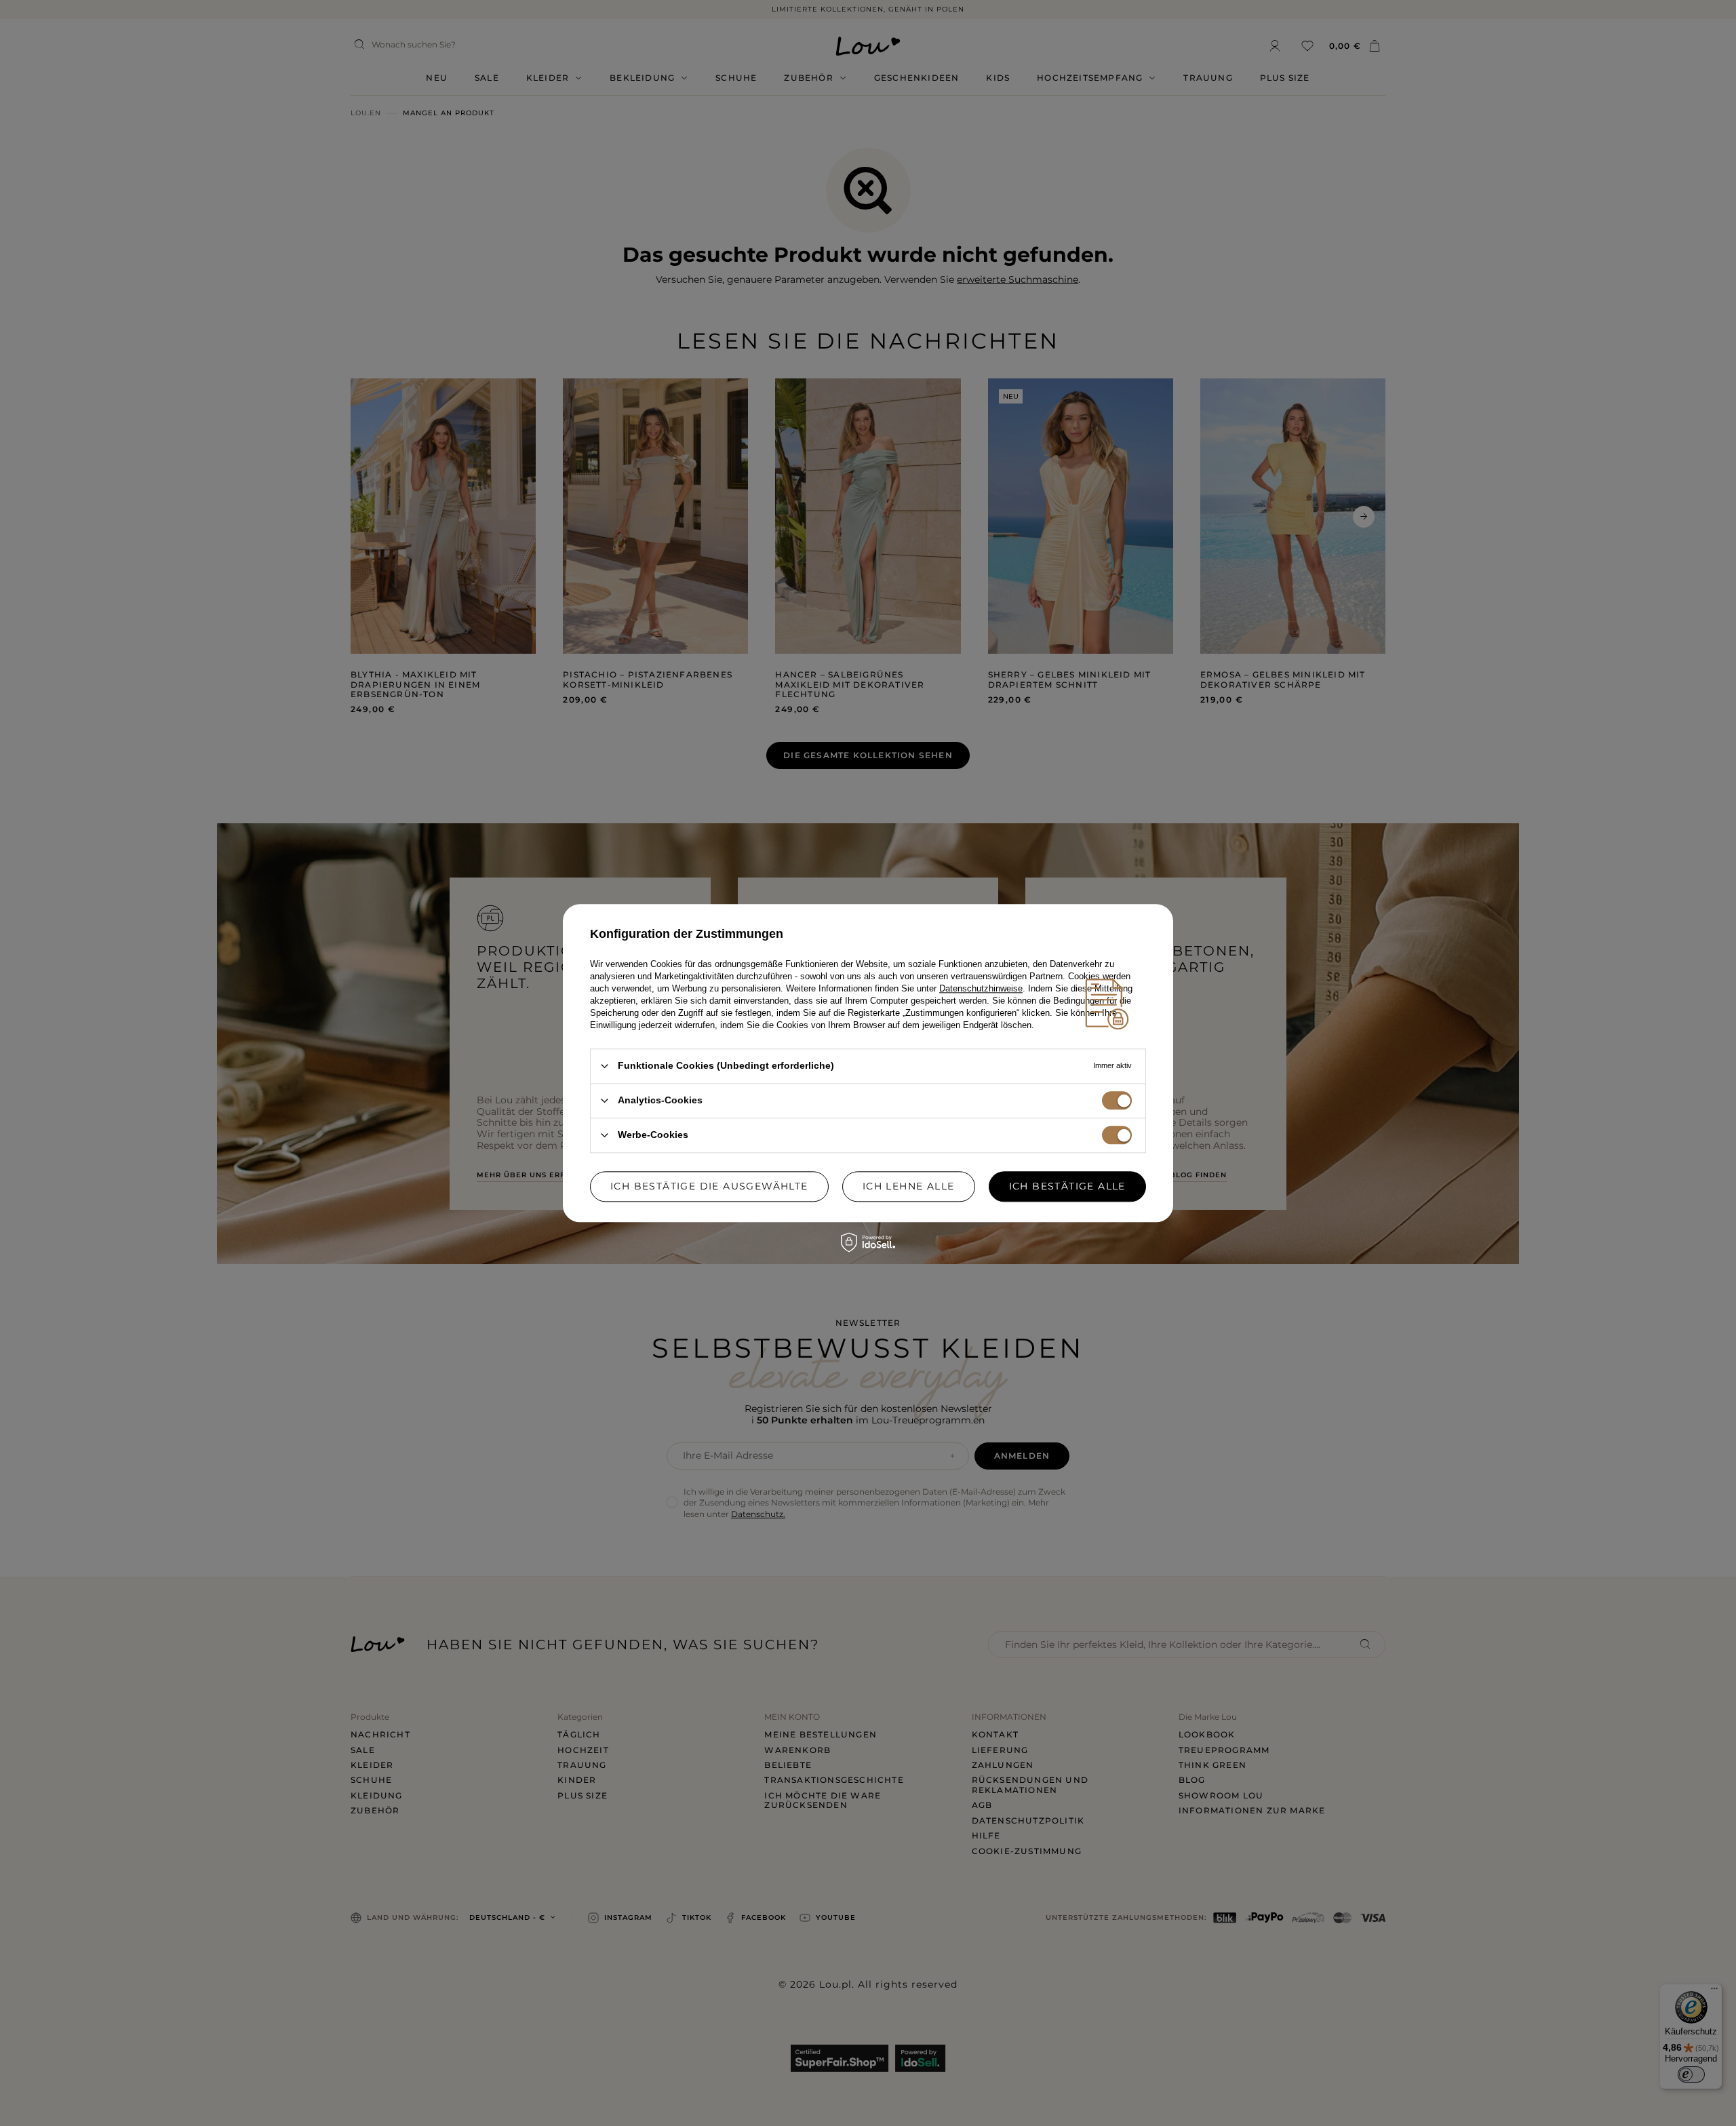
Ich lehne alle (909, 1186)
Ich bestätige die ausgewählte (709, 1186)
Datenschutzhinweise (981, 988)
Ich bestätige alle (1067, 1186)
